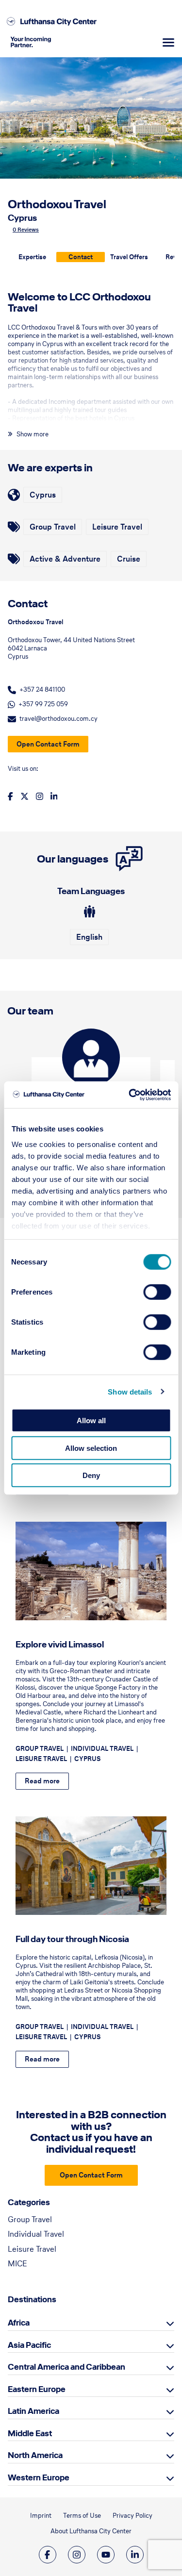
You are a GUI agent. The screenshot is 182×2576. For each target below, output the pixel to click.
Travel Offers (129, 257)
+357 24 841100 (42, 690)
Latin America (33, 2411)
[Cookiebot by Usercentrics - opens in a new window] (130, 1095)
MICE (17, 2263)
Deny (91, 1475)
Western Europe (39, 2477)
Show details (130, 1391)
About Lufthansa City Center (91, 2531)
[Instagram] (77, 2555)
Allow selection (91, 1448)
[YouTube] (106, 2555)
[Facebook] (48, 2555)
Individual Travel (36, 2234)
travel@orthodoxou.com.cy (58, 719)
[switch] (157, 1292)
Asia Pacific (29, 2345)
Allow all (91, 1421)
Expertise (32, 257)
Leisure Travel (32, 2249)
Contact (81, 257)
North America (35, 2455)
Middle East (30, 2433)
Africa (19, 2323)
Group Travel (30, 2219)
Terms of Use (82, 2516)
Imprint (41, 2516)
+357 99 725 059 (43, 704)
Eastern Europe (37, 2389)
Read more (42, 1781)
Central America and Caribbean (66, 2367)
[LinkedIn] (135, 2555)
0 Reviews (26, 230)
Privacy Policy (132, 2516)
